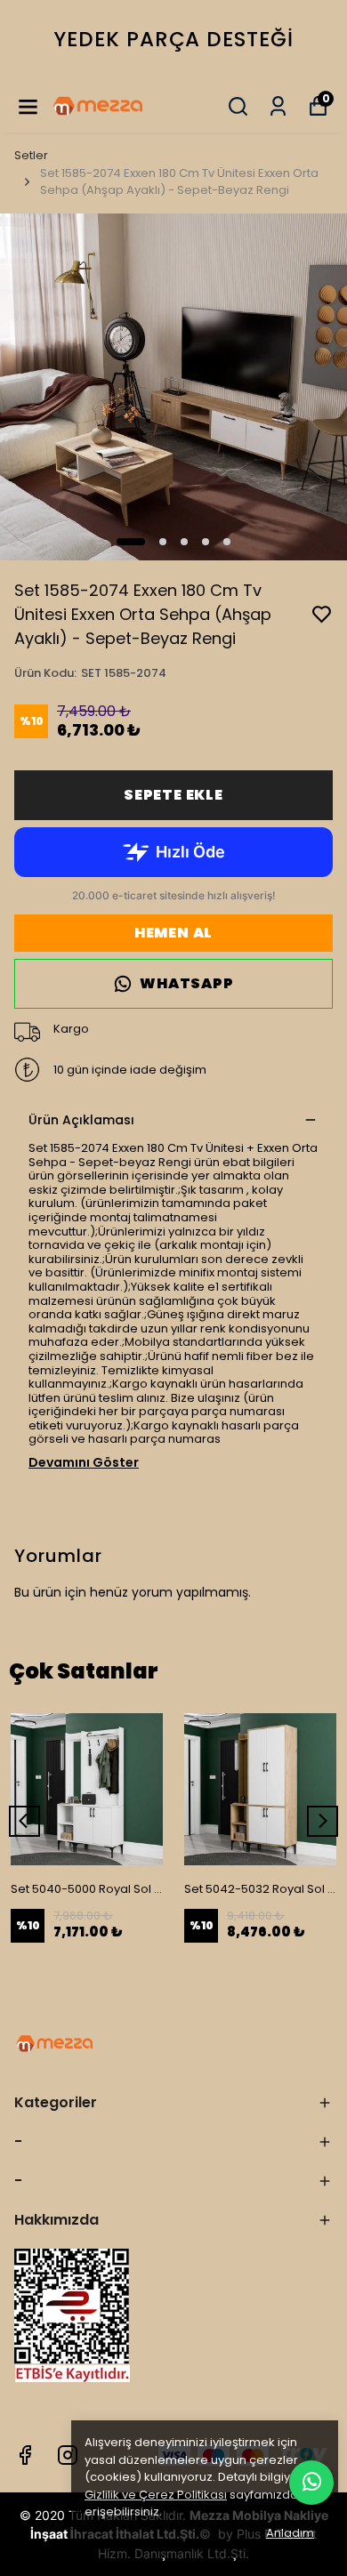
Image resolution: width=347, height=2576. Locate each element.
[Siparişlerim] (278, 106)
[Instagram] (68, 2455)
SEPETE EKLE (173, 795)
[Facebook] (25, 2455)
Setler (31, 155)
